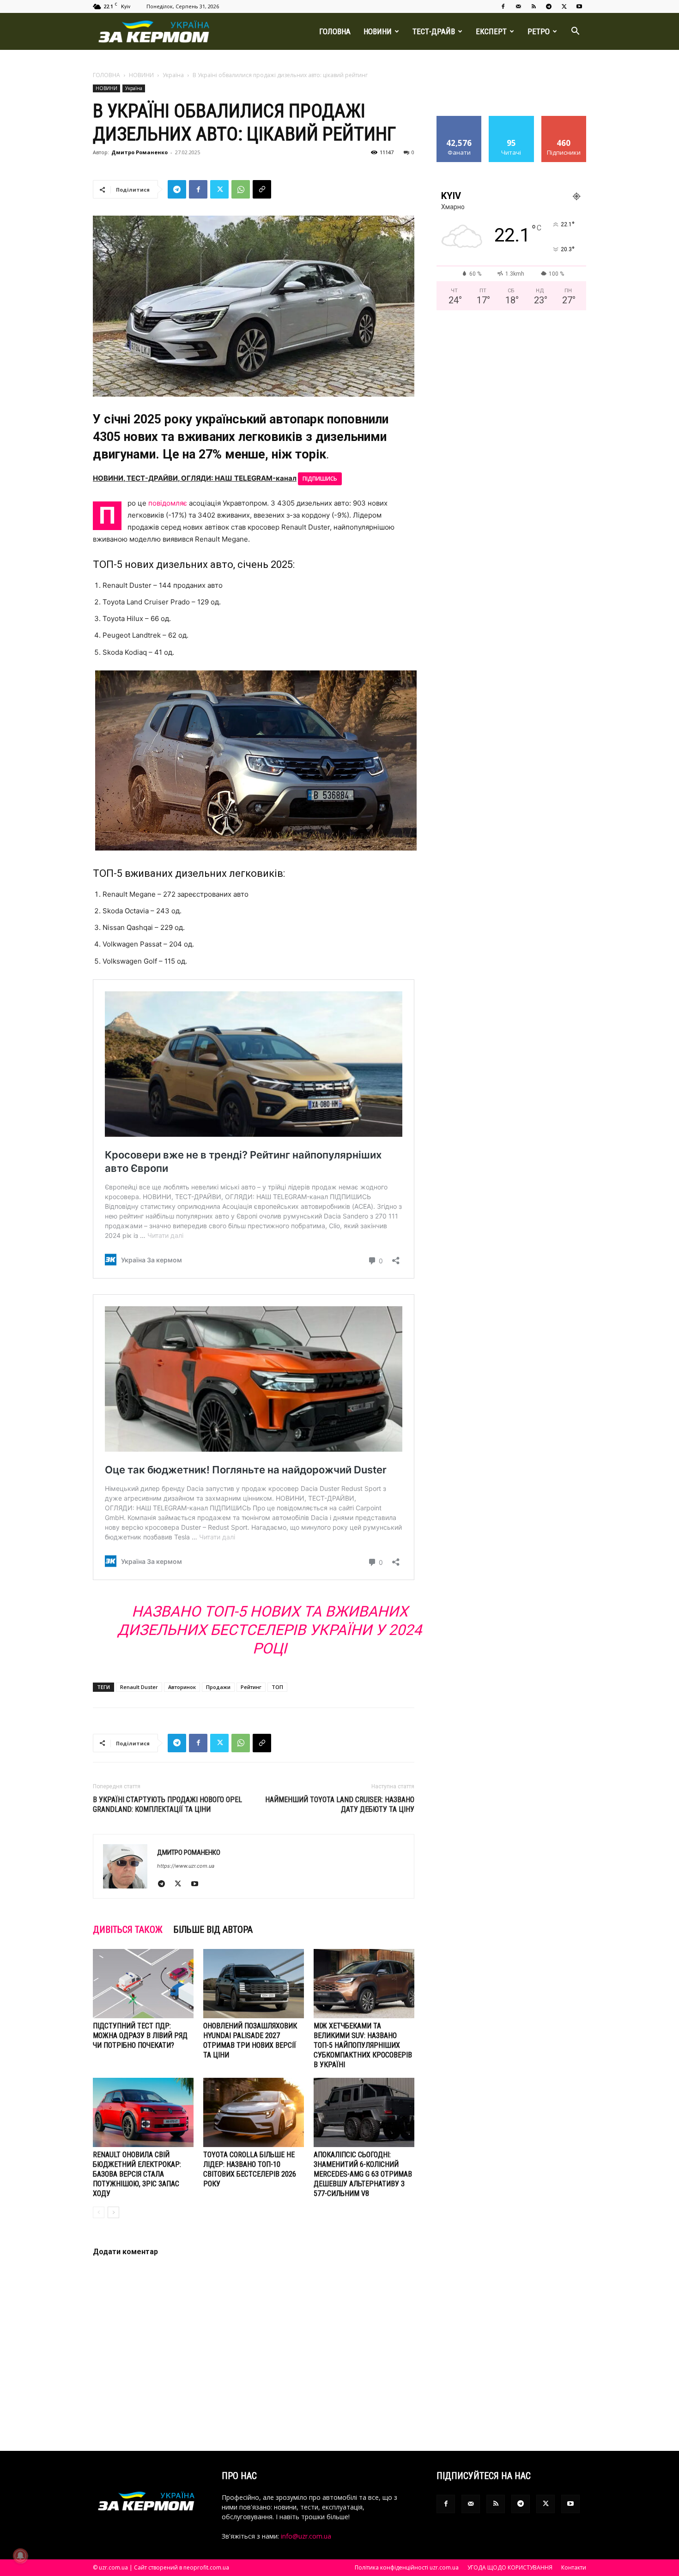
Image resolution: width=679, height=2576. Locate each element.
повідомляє (168, 503)
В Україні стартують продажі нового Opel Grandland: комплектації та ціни (167, 1804)
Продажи (218, 1687)
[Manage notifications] (20, 2556)
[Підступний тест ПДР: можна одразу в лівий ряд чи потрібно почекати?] (143, 1984)
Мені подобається (459, 123)
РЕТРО (539, 31)
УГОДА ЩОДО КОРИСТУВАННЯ (510, 2567)
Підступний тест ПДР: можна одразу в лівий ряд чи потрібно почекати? (140, 2036)
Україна (173, 75)
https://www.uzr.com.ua (186, 1866)
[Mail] (518, 6)
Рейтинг (251, 1687)
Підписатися (564, 119)
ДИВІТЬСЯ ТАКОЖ (128, 1930)
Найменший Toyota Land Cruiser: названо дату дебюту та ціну (340, 1804)
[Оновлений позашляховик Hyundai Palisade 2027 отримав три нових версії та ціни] (254, 1984)
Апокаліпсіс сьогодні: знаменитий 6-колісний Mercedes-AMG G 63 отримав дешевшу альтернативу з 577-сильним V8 (363, 2174)
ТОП (277, 1687)
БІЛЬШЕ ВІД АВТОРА (213, 1930)
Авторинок (182, 1687)
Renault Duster (139, 1687)
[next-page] (113, 2212)
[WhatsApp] (241, 189)
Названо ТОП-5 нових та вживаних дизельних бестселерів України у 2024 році (270, 1630)
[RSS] (533, 6)
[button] (575, 32)
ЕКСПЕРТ (491, 31)
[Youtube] (579, 6)
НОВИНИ (378, 31)
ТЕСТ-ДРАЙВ (434, 31)
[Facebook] (503, 6)
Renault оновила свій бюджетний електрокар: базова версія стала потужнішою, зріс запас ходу (137, 2174)
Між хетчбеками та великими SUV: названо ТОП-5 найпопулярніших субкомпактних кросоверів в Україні (363, 2045)
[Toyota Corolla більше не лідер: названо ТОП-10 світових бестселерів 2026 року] (254, 2112)
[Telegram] (549, 6)
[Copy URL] (262, 189)
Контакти (574, 2567)
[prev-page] (99, 2212)
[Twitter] (564, 6)
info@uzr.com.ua (306, 2536)
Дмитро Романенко (139, 152)
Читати (512, 119)
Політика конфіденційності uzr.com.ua (407, 2567)
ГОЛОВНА (335, 31)
